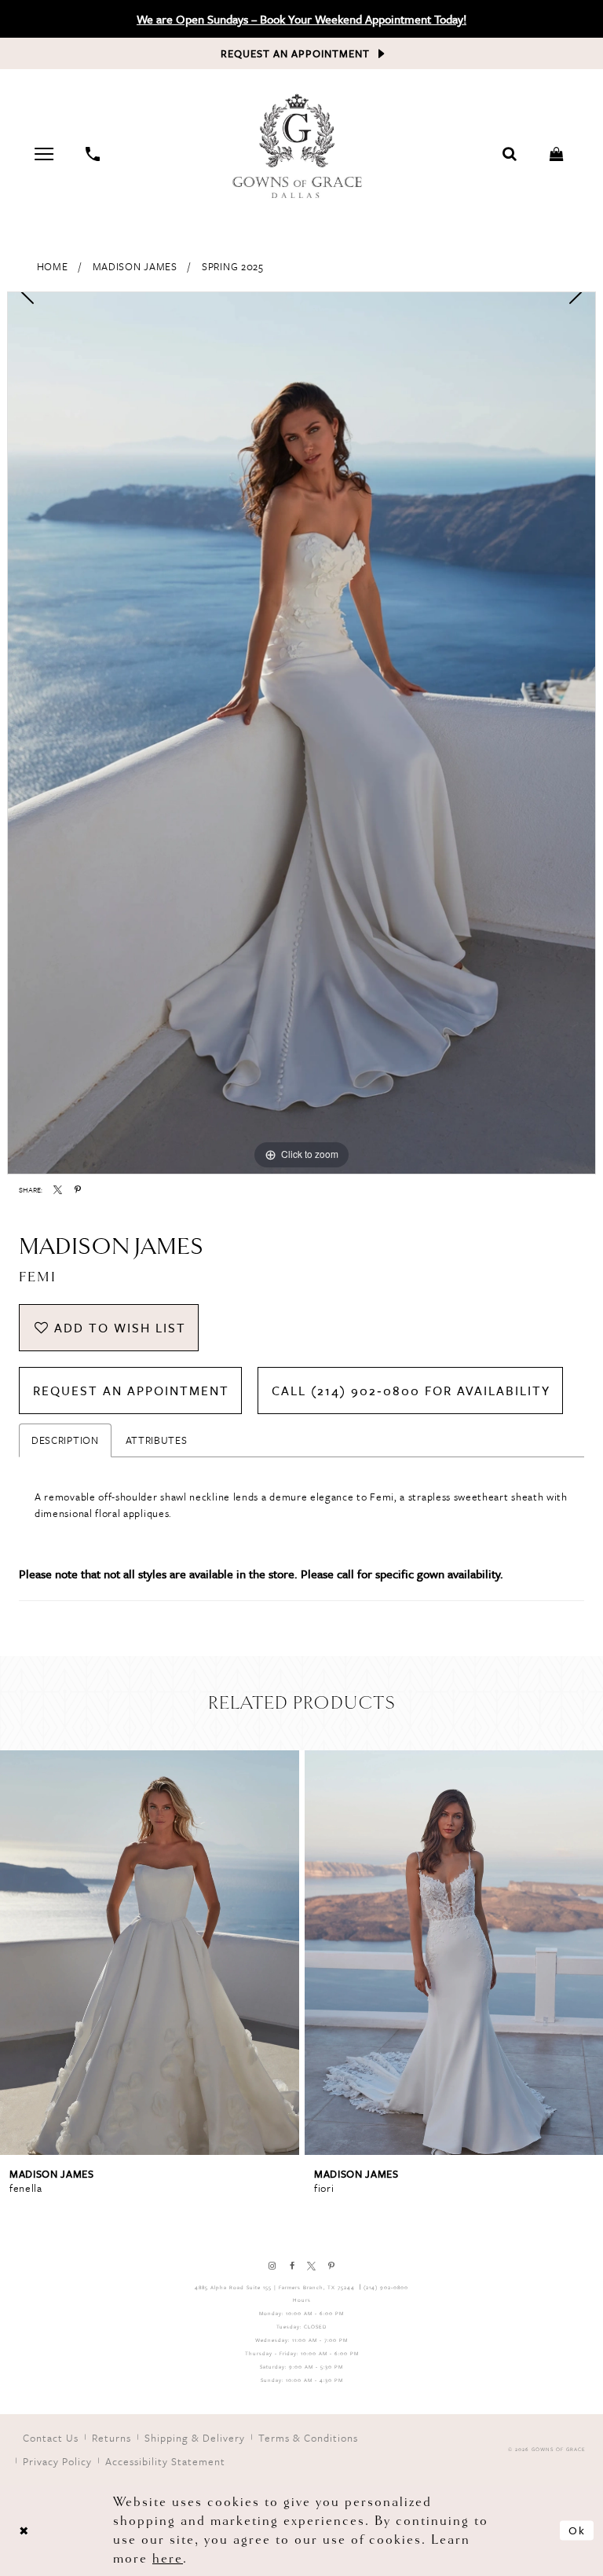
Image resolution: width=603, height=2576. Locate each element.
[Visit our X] (311, 2266)
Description (65, 1440)
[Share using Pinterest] (77, 1190)
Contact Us (51, 2438)
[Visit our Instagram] (272, 2266)
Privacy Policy (57, 2461)
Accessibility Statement (165, 2461)
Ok (577, 2530)
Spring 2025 (233, 266)
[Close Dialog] (24, 2530)
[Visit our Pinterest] (331, 2266)
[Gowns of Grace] (300, 148)
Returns (111, 2438)
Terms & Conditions (308, 2438)
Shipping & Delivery (195, 2438)
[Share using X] (58, 1190)
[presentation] (150, 1953)
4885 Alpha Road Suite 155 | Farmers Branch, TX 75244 (275, 2287)
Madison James (135, 266)
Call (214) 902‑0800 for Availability (411, 1391)
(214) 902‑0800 (386, 2287)
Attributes (157, 1440)
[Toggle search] (510, 154)
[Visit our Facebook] (292, 2266)
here (168, 2558)
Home (53, 266)
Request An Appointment (131, 1391)
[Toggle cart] (557, 154)
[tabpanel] (301, 733)
